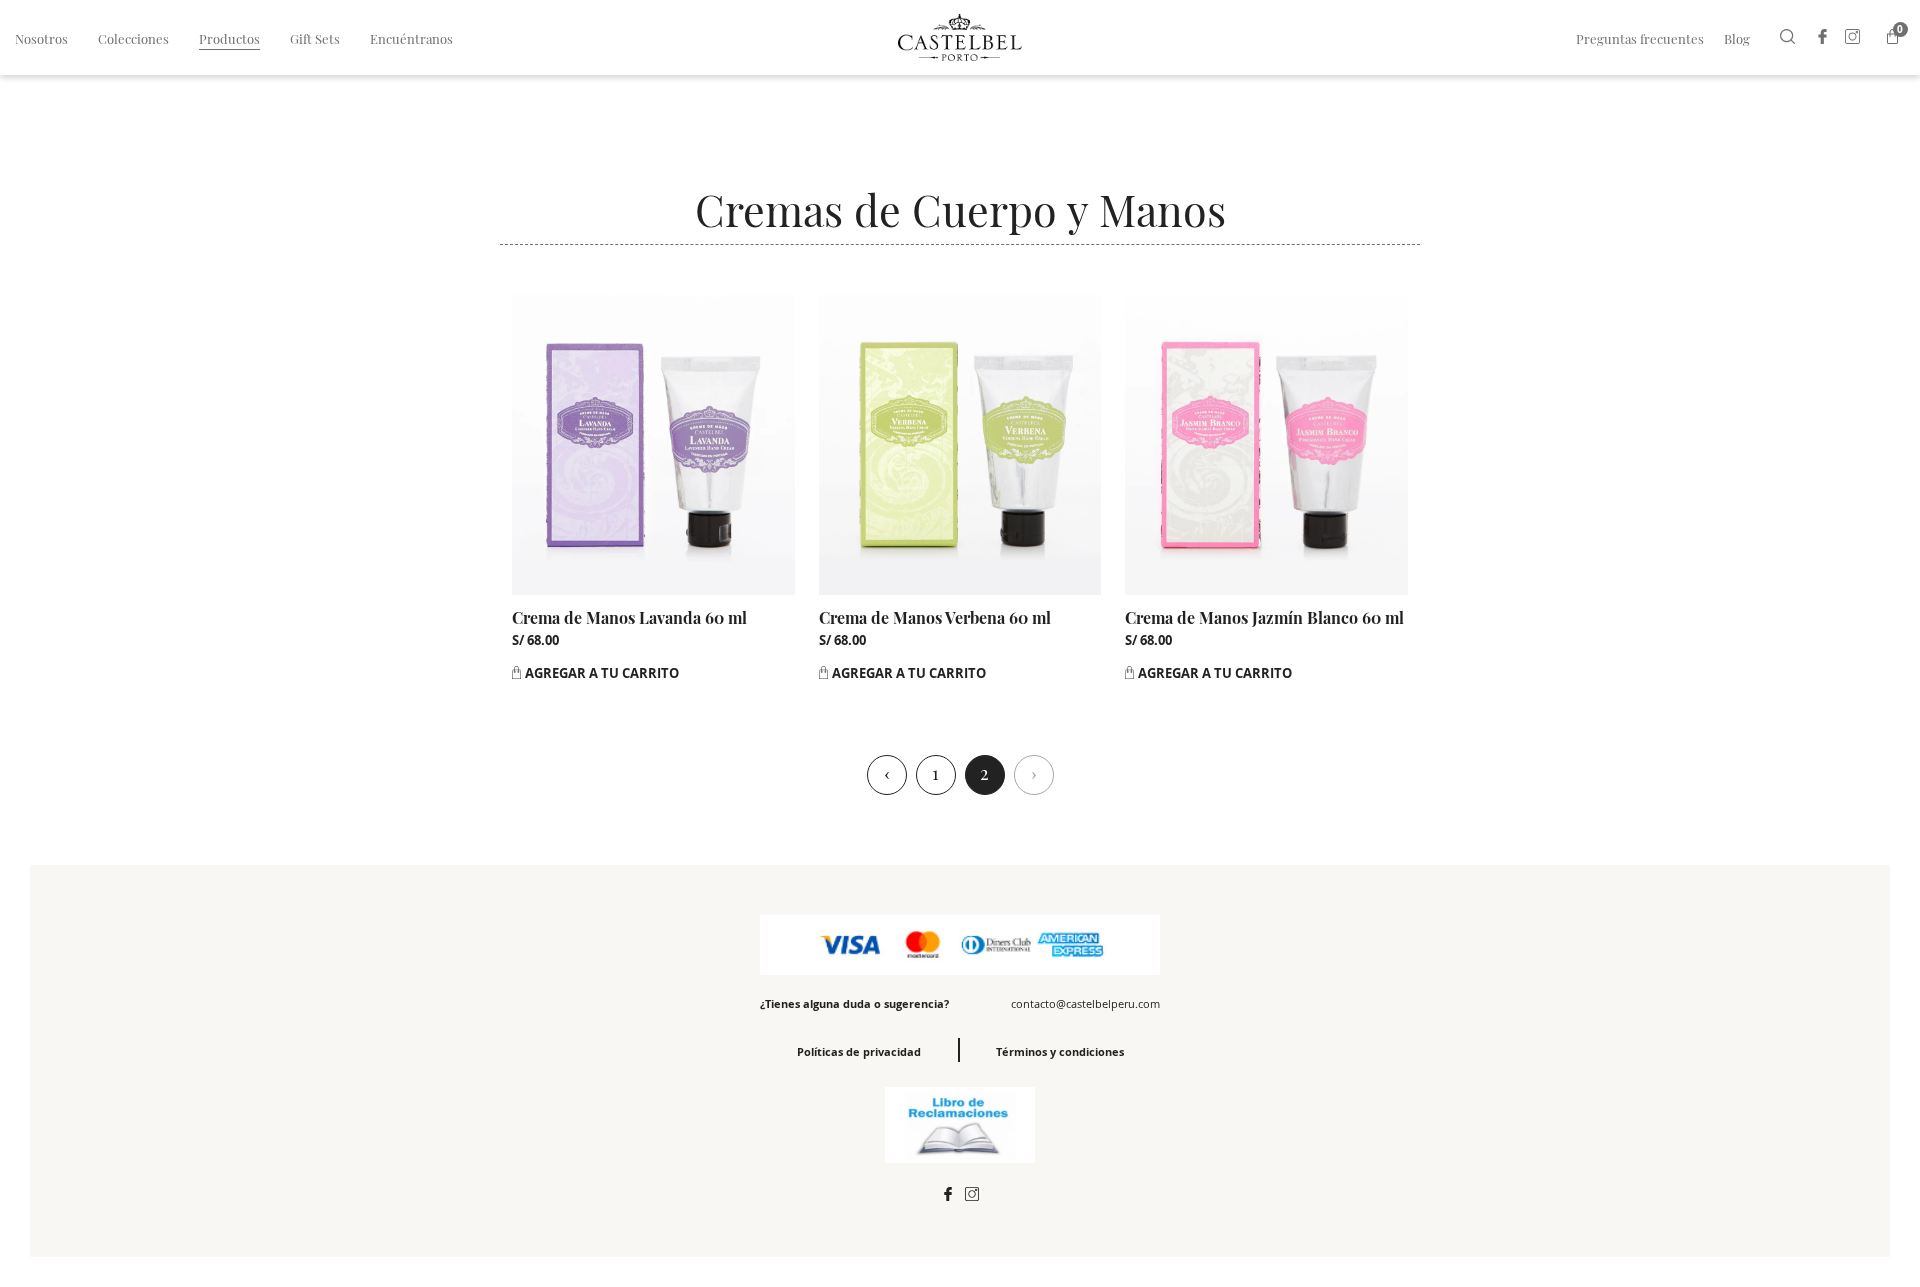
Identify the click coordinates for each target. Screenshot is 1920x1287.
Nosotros (41, 38)
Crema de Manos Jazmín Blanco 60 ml (1264, 617)
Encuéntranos (411, 38)
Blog (1737, 38)
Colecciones (133, 38)
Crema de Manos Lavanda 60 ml (629, 617)
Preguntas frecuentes (1640, 38)
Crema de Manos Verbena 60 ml (935, 617)
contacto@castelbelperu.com (1085, 1003)
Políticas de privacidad (859, 1051)
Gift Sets (315, 38)
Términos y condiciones (1060, 1051)
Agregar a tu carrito (602, 673)
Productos (229, 38)
